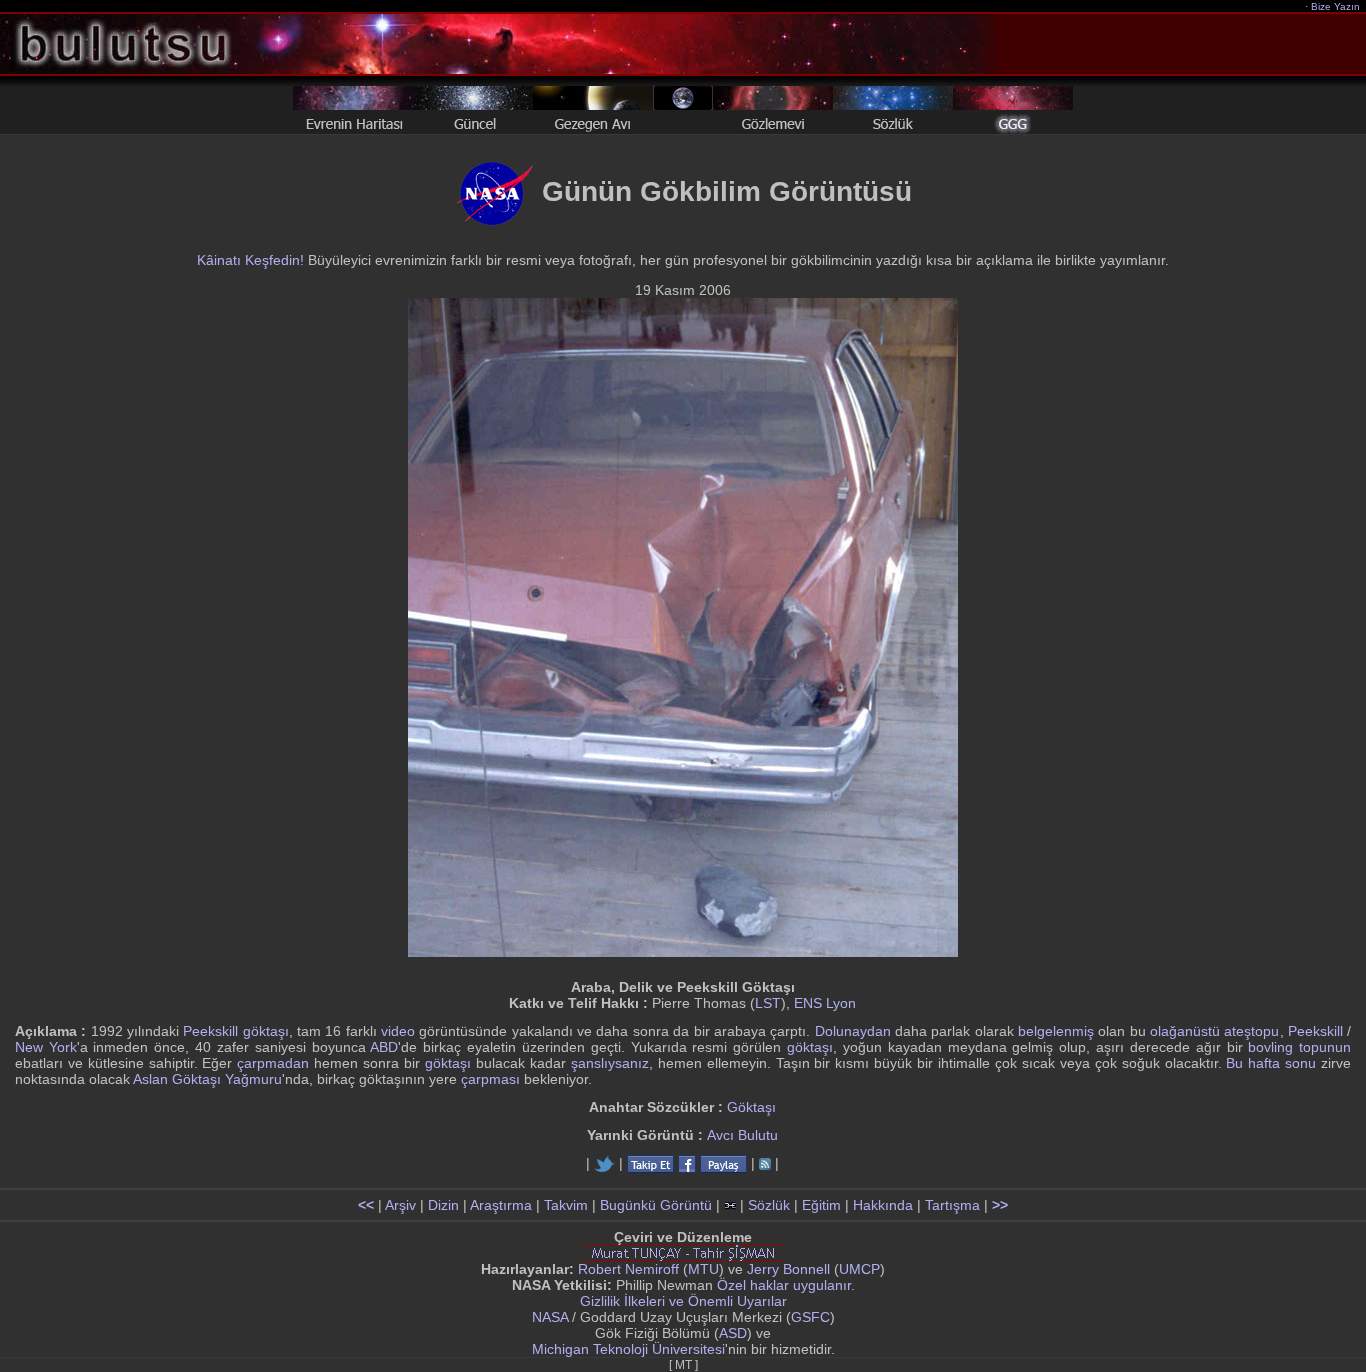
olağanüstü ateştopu (1214, 1031)
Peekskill (1315, 1031)
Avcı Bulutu (742, 1135)
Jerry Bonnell (788, 1269)
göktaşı (810, 1047)
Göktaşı (751, 1107)
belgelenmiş (1056, 1031)
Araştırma (501, 1205)
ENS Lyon (825, 1003)
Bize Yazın (1335, 6)
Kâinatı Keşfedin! (250, 260)
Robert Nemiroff (628, 1269)
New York (46, 1047)
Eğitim (821, 1205)
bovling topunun (1299, 1047)
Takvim (566, 1205)
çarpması (490, 1079)
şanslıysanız (610, 1063)
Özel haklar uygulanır (784, 1285)
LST (768, 1003)
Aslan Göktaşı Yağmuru (207, 1079)
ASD (733, 1333)
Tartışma (952, 1205)
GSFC (810, 1317)
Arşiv (400, 1205)
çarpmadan (273, 1063)
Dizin (443, 1205)
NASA (550, 1317)
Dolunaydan (853, 1031)
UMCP (859, 1269)
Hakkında (883, 1205)
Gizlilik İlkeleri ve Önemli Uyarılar (683, 1301)
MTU (703, 1269)
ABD (384, 1047)
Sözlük (769, 1205)
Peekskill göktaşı (235, 1031)
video (398, 1031)
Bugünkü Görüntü (656, 1205)
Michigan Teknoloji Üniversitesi (628, 1349)
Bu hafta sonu (1271, 1063)
